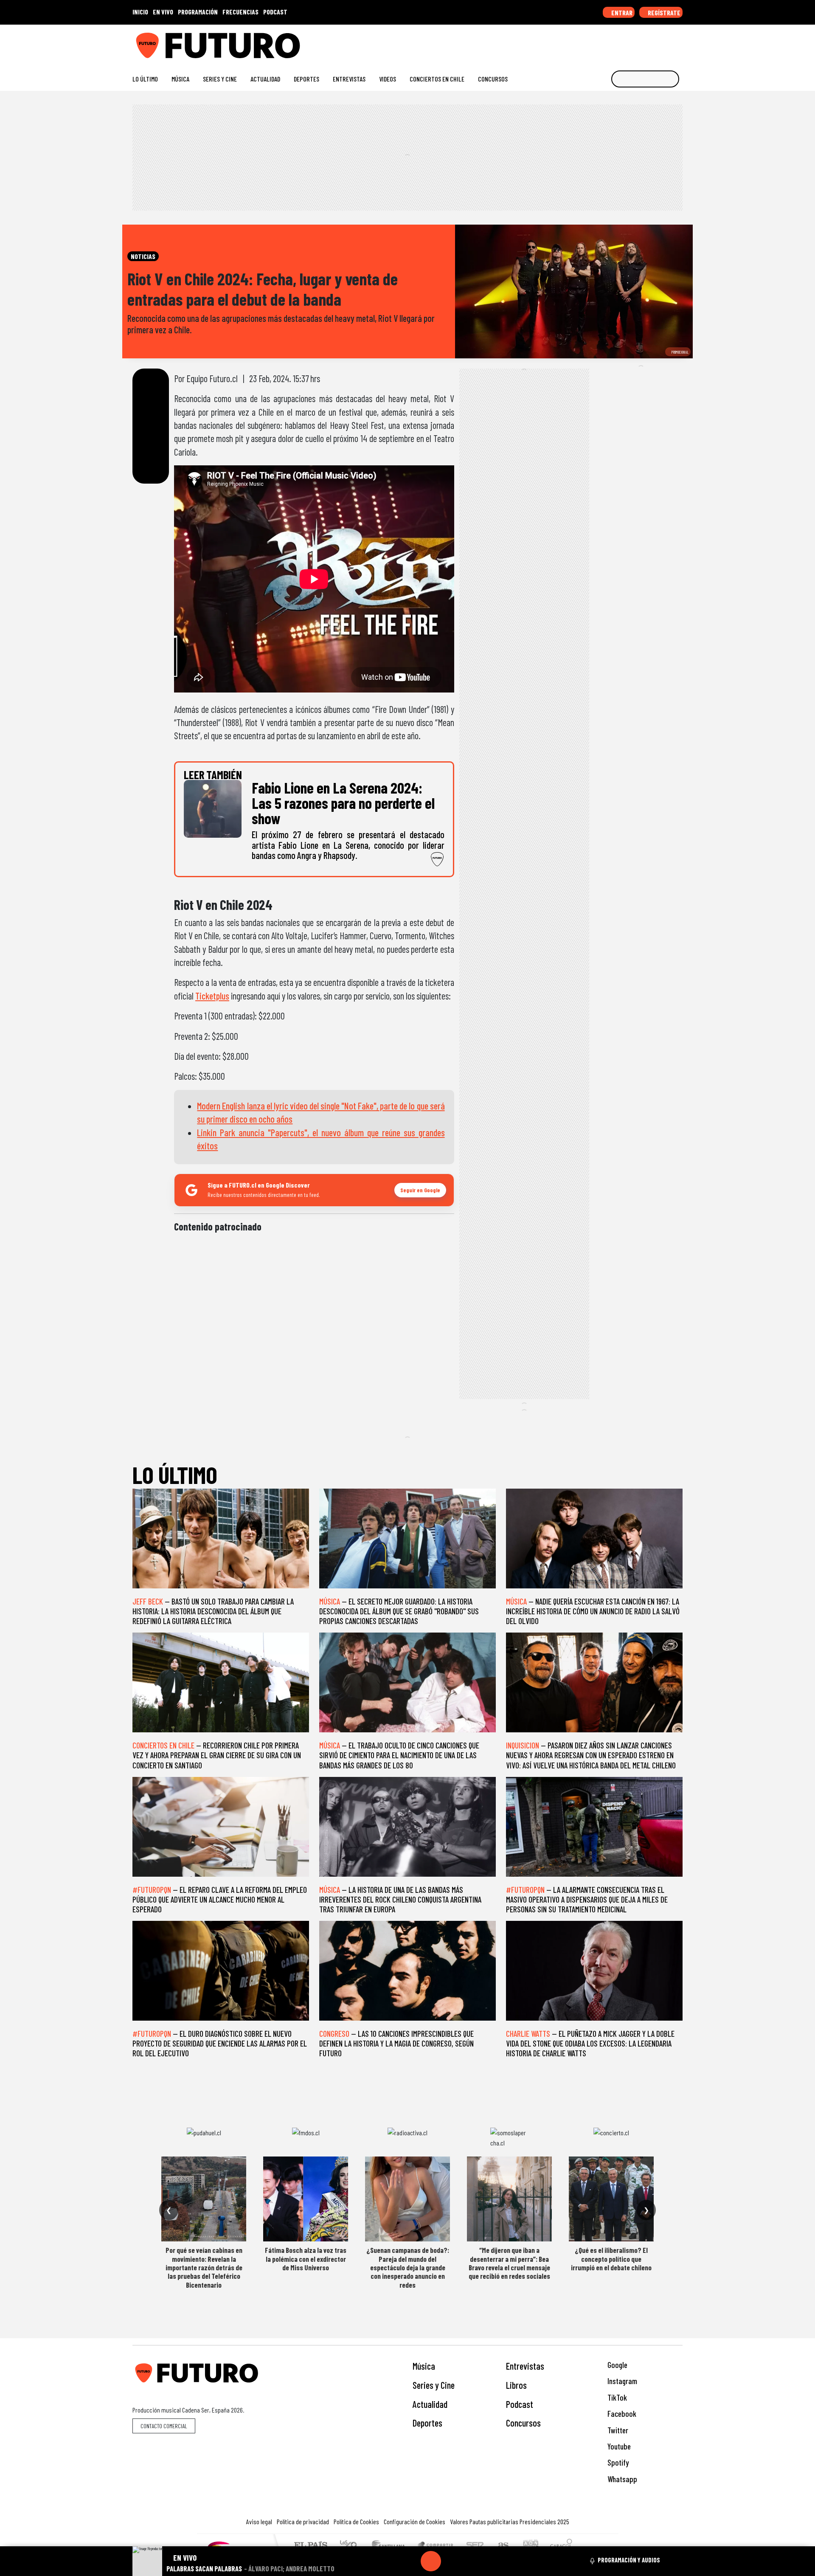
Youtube (618, 2446)
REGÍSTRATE (663, 13)
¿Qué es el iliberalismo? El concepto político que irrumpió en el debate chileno (611, 2259)
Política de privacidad (303, 2521)
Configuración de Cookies (415, 2521)
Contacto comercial (164, 2426)
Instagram (621, 2381)
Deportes (306, 79)
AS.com (502, 2546)
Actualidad (265, 79)
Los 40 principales (351, 2546)
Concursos (493, 79)
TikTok (616, 2397)
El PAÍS (311, 2546)
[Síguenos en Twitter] (638, 42)
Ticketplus (212, 996)
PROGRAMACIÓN (198, 12)
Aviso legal (259, 2521)
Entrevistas (349, 79)
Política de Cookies (356, 2521)
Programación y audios (629, 2560)
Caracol (561, 2546)
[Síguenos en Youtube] (651, 42)
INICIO (140, 12)
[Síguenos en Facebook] (624, 42)
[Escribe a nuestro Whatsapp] (679, 42)
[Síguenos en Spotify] (665, 42)
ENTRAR (621, 13)
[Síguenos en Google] (583, 42)
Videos (388, 79)
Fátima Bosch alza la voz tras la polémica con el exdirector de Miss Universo (306, 2259)
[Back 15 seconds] (410, 2561)
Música (180, 79)
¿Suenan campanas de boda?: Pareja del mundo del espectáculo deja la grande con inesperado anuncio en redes (408, 2267)
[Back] (390, 2561)
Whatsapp (621, 2479)
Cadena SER (475, 2546)
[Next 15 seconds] (451, 2561)
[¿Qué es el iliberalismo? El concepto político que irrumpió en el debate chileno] (611, 2199)
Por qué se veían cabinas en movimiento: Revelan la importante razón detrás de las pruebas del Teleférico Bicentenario (204, 2267)
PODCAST (275, 12)
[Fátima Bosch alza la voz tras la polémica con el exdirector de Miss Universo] (306, 2199)
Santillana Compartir (436, 2546)
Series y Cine (220, 79)
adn (530, 2546)
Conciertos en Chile (437, 79)
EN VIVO (163, 12)
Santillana (391, 2546)
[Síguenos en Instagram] (597, 42)
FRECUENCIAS (240, 12)
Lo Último (145, 79)
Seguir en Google (420, 1190)
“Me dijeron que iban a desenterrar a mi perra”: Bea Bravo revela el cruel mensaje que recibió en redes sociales (509, 2263)
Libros (516, 2385)
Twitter (617, 2430)
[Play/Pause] (431, 2561)
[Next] (472, 2561)
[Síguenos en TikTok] (611, 42)
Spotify (617, 2462)
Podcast (520, 2404)
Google (617, 2365)
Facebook (621, 2414)
